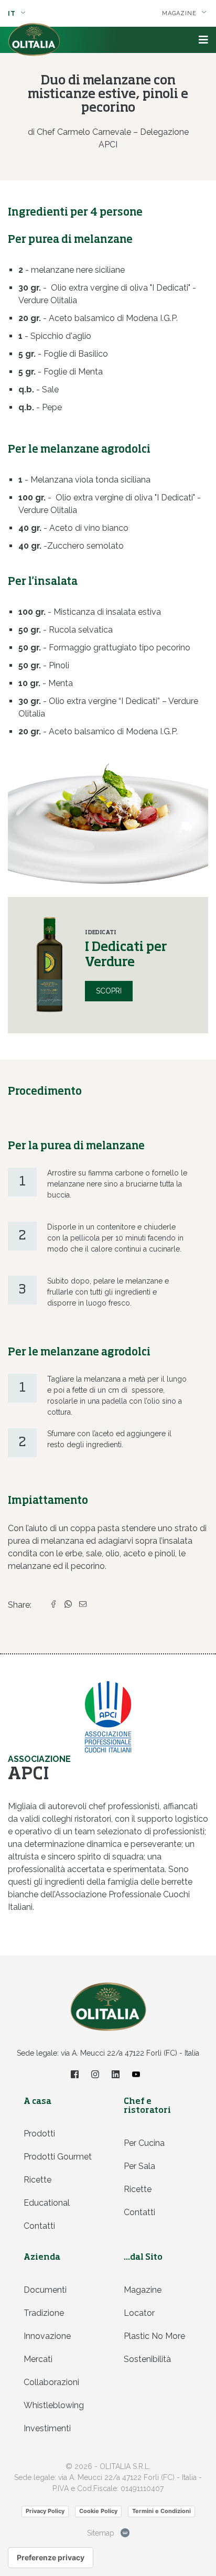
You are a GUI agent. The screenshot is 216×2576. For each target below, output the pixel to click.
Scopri (109, 991)
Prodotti (39, 2134)
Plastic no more (154, 2336)
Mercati (38, 2359)
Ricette (37, 2180)
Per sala (139, 2166)
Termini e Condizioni (161, 2511)
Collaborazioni (51, 2382)
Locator (139, 2313)
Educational (47, 2203)
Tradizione (44, 2313)
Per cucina (144, 2143)
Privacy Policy (45, 2511)
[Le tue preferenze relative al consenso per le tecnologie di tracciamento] (51, 2558)
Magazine (143, 2290)
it (13, 14)
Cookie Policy (98, 2511)
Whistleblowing (54, 2405)
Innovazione (47, 2336)
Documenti (45, 2290)
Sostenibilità (147, 2359)
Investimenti (47, 2428)
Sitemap (101, 2533)
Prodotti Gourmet (58, 2157)
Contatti (39, 2226)
